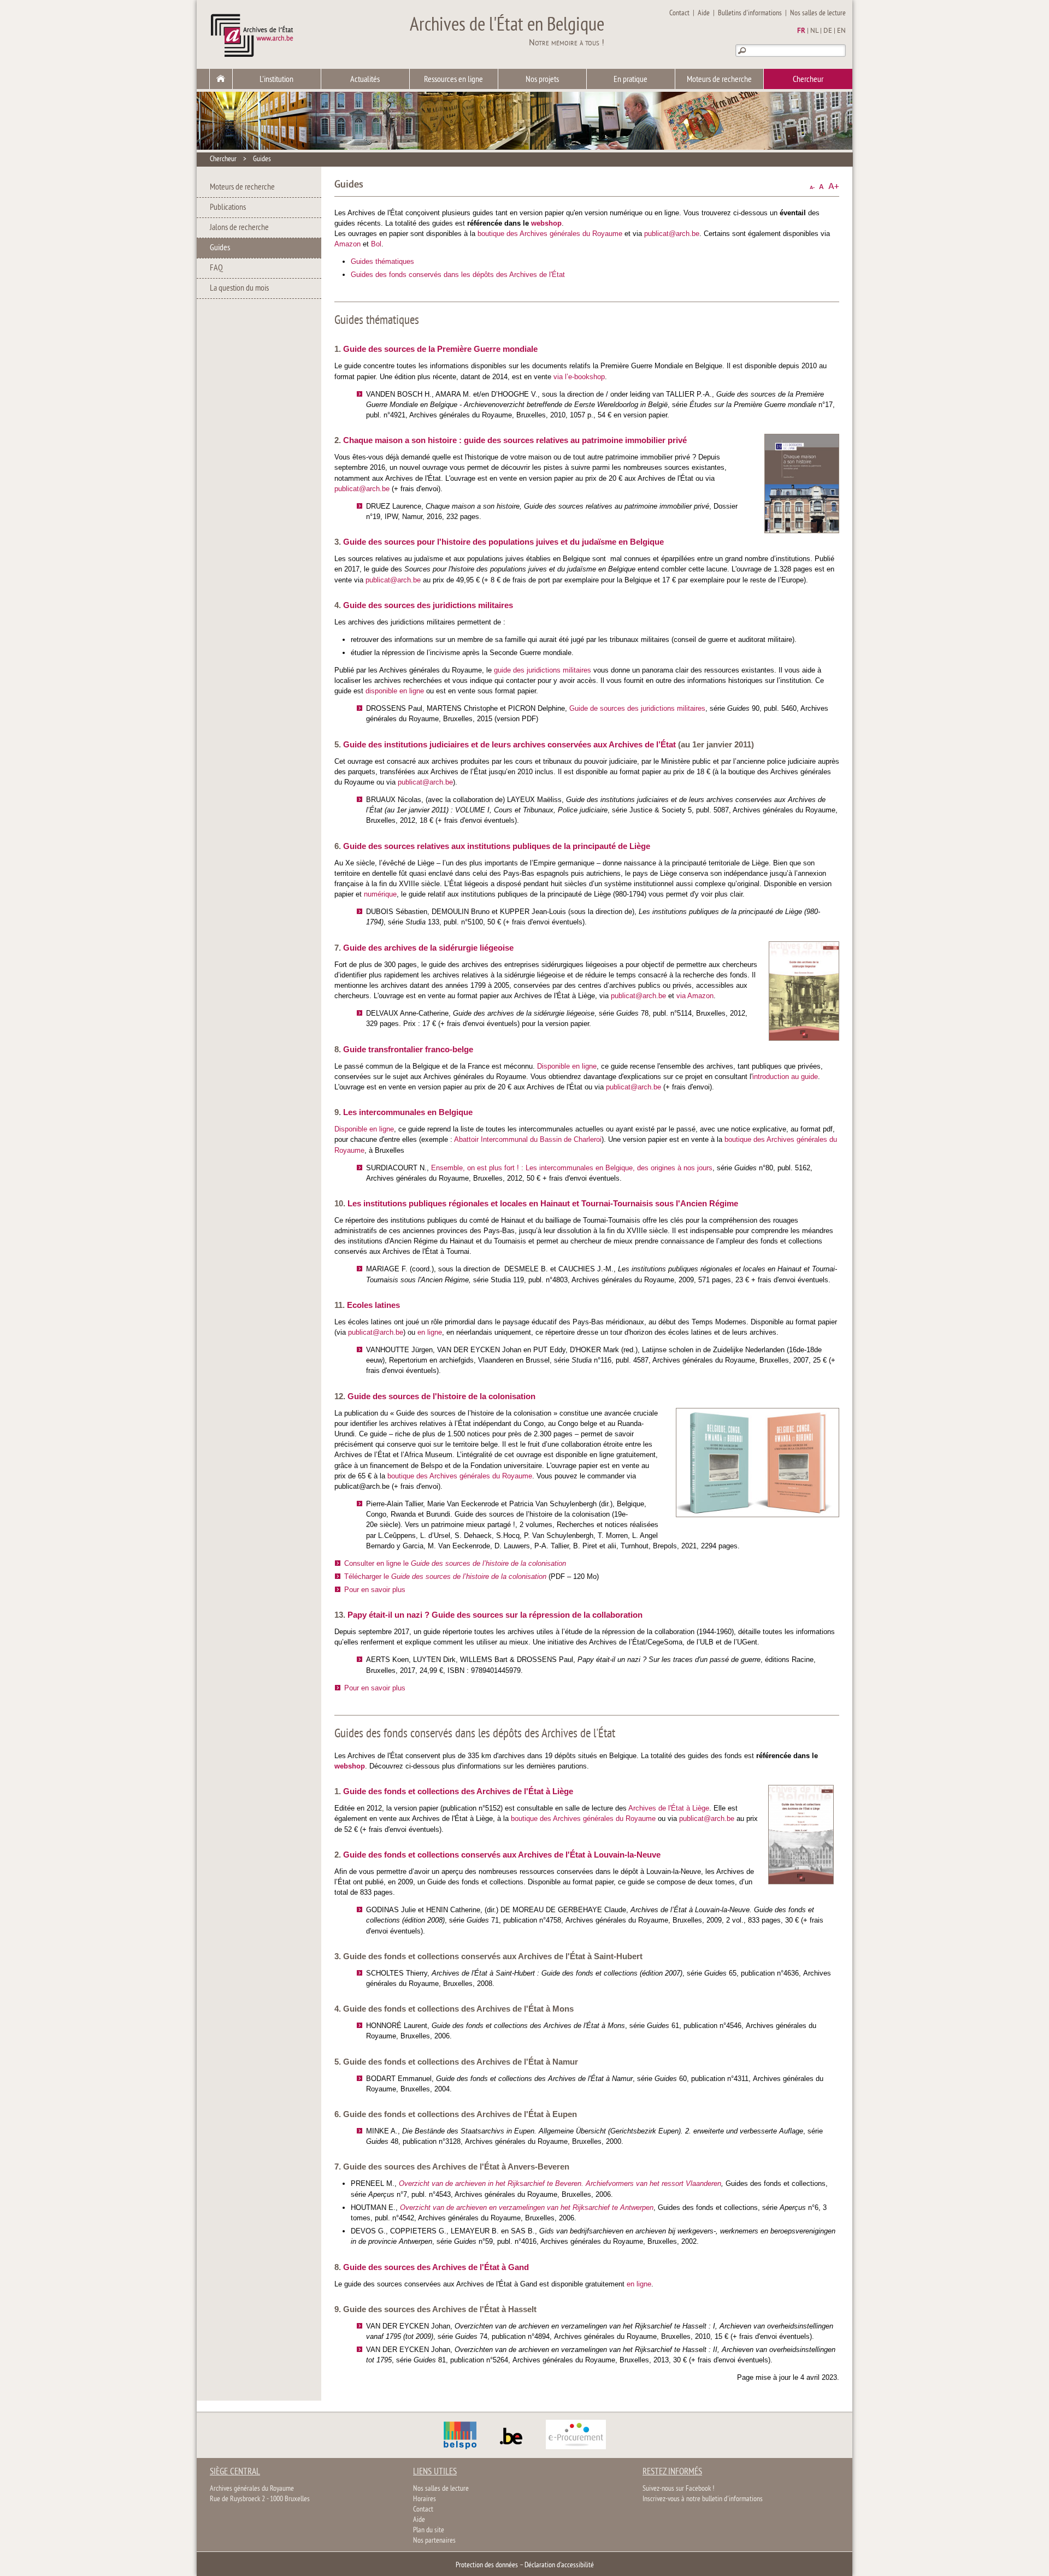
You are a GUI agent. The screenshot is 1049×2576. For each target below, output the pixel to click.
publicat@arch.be (672, 234)
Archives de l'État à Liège (669, 1808)
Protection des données (487, 2565)
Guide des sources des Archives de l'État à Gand (436, 2267)
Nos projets (542, 80)
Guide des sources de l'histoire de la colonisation (441, 1396)
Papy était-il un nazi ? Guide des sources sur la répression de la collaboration (495, 1615)
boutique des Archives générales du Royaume (550, 234)
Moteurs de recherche (719, 80)
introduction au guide (785, 1077)
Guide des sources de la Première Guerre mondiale (440, 349)
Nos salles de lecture (818, 13)
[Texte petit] (812, 187)
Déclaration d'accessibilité (559, 2565)
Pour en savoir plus (375, 1590)
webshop (546, 223)
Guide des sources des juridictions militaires (428, 605)
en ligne (430, 1332)
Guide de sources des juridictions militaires (637, 708)
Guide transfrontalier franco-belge (408, 1049)
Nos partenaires (434, 2541)
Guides (262, 159)
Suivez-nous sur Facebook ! (678, 2489)
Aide (704, 13)
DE (828, 31)
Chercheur (808, 80)
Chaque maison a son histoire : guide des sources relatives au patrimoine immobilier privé (515, 440)
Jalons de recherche (239, 228)
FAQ (216, 268)
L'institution (276, 80)
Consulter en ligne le (455, 1563)
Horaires (425, 2499)
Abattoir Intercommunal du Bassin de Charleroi (528, 1139)
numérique (380, 894)
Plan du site (429, 2530)
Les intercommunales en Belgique (408, 1112)
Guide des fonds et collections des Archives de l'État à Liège (458, 1791)
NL (814, 31)
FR (801, 31)
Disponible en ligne (567, 1066)
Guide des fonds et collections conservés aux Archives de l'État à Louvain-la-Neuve (502, 1855)
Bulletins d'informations (750, 13)
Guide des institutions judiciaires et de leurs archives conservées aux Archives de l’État (509, 744)
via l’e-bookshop (579, 377)
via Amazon (695, 996)
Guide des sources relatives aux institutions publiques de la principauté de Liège (497, 846)
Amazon (347, 244)
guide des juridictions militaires (543, 670)
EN (841, 31)
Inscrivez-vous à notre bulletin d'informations (703, 2499)
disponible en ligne (395, 691)
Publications (228, 208)
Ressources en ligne (453, 80)
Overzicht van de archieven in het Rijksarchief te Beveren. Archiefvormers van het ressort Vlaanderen (560, 2183)
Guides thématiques (382, 261)
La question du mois (239, 288)
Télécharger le (445, 1576)
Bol (376, 244)
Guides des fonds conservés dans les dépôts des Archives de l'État (458, 275)
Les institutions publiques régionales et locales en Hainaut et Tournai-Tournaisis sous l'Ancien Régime (543, 1203)
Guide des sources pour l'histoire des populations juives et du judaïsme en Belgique (503, 542)
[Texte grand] (834, 187)
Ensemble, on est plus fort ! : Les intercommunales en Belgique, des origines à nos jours (572, 1168)
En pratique (630, 80)
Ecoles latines (373, 1305)
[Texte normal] (821, 187)
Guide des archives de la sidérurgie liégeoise (428, 948)
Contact (679, 13)
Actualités (365, 80)
